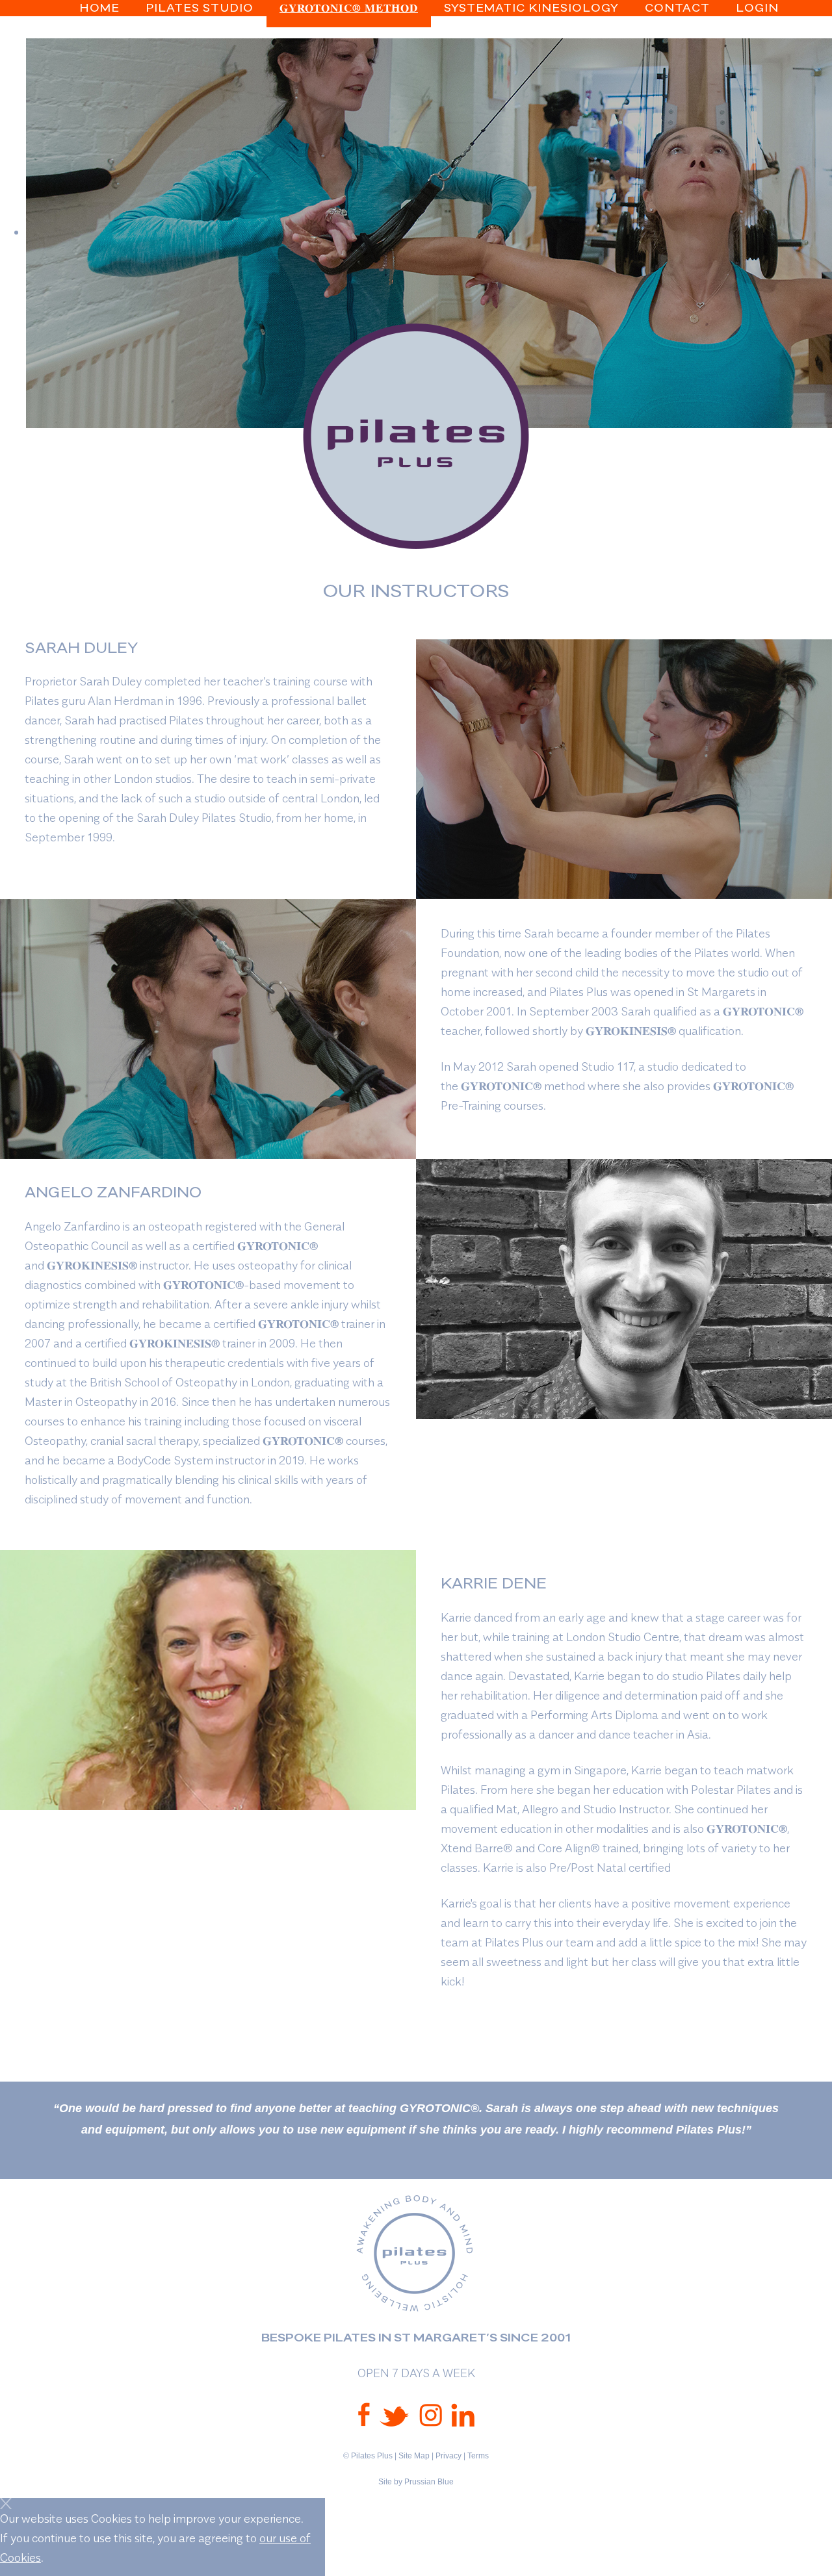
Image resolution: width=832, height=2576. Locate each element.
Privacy (448, 2456)
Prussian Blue (429, 2482)
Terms (478, 2456)
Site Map (414, 2456)
